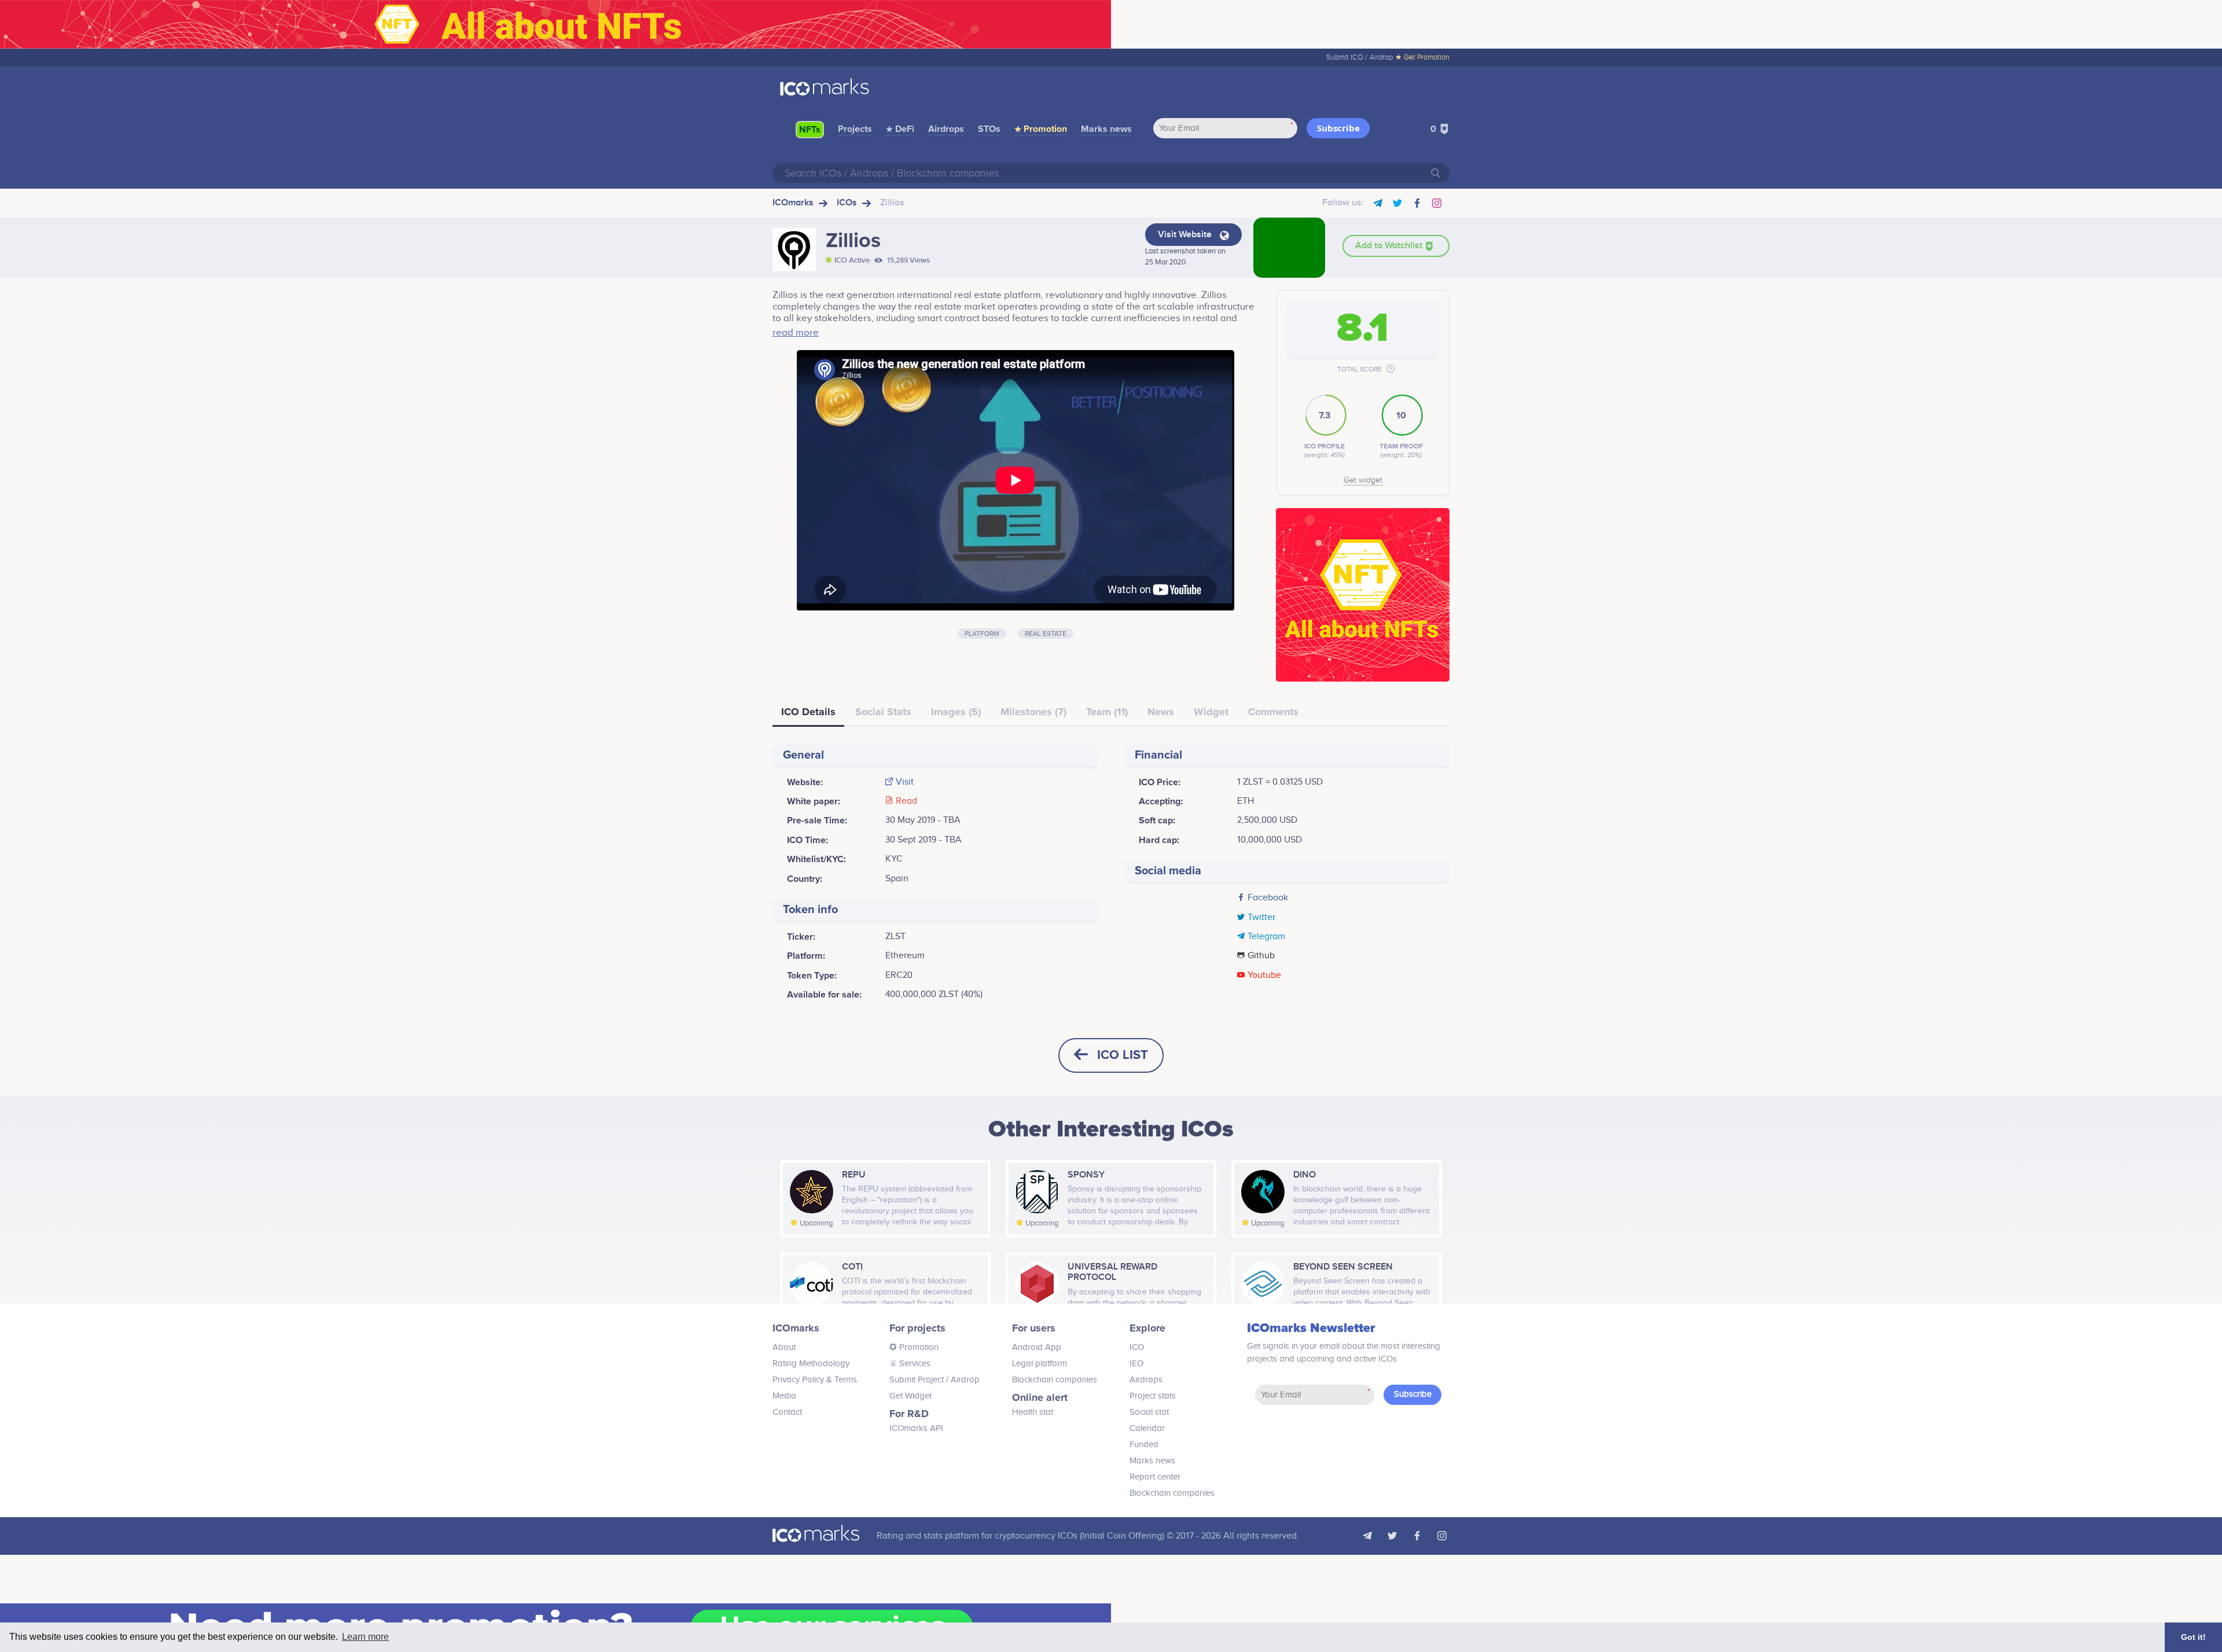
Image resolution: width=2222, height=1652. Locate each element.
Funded (1144, 1445)
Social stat (1149, 1412)
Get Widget (910, 1396)
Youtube (1264, 976)
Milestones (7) (1033, 712)
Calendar (1147, 1428)
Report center (1155, 1477)
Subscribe (1338, 128)
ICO (1137, 1347)
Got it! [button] (2193, 1637)
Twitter (1261, 918)
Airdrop (1381, 57)
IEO (1136, 1364)
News (1161, 712)
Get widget (1363, 480)
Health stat (1033, 1412)
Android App (1037, 1347)
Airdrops (946, 129)
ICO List (1123, 1055)
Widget (1211, 712)
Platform (982, 634)
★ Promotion (1041, 129)
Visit (905, 782)
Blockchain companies (1055, 1380)
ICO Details (808, 712)
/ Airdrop (962, 1380)
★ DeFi (900, 129)
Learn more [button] (365, 1637)
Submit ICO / (1347, 57)
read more (796, 333)
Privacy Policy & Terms (815, 1380)
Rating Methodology (811, 1364)
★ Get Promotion (1422, 57)
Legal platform (1040, 1364)
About (784, 1347)
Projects (855, 129)
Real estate (1046, 634)
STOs (989, 129)
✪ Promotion (914, 1347)
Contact (787, 1412)
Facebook (1268, 898)
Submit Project (917, 1380)
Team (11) (1107, 712)
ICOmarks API (916, 1428)
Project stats (1153, 1396)
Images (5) (956, 712)
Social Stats (883, 712)
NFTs (810, 130)
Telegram (1266, 937)
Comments (1273, 712)
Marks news (1106, 129)
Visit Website (1186, 235)
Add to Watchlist (1390, 246)
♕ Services (910, 1364)
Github (1261, 956)
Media (784, 1396)
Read (906, 801)
